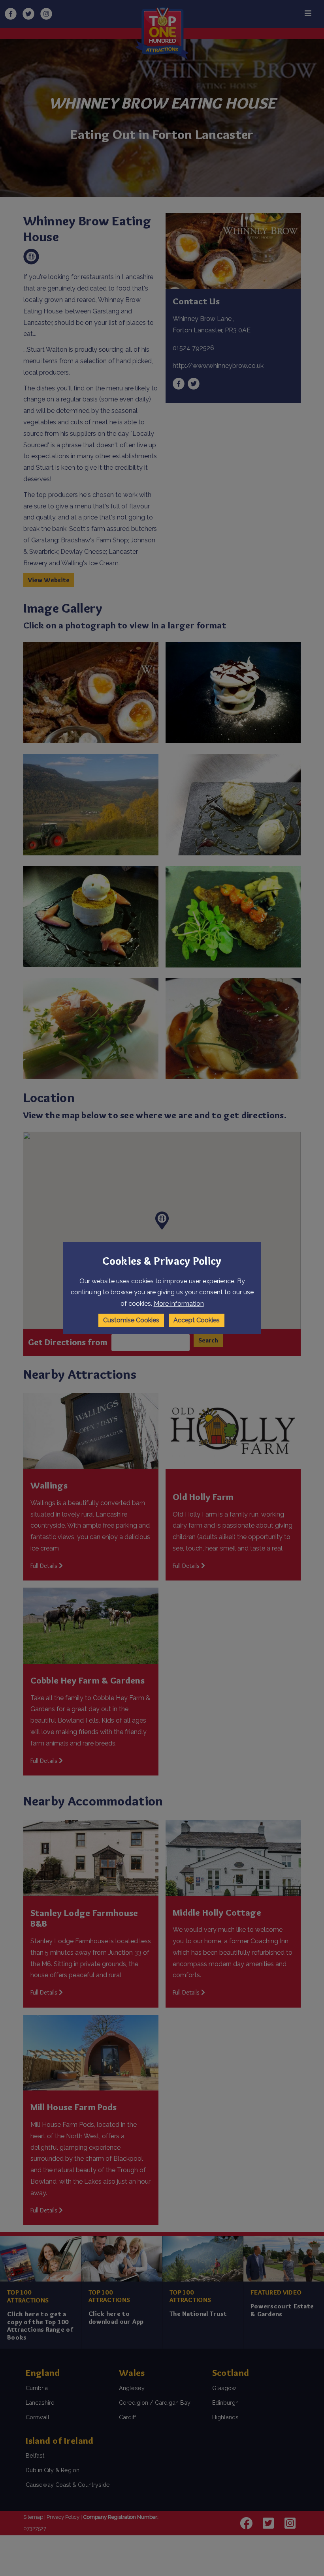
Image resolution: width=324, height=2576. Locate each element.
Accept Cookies (197, 1320)
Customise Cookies (131, 1320)
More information (179, 1304)
